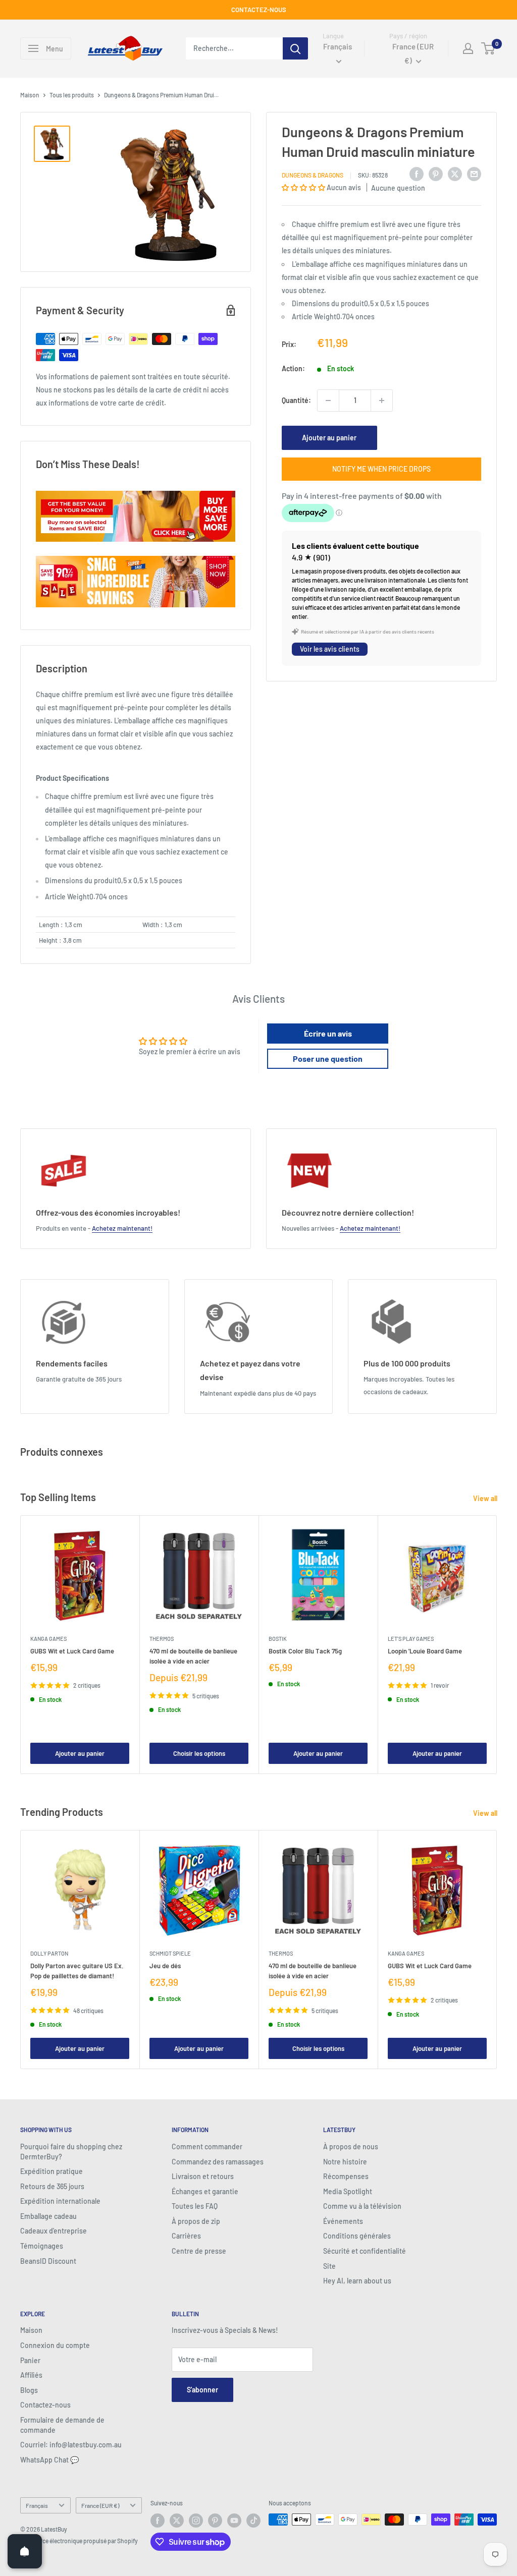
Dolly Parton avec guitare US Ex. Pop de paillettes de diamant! (77, 1971)
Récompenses (346, 2176)
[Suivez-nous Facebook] (158, 2521)
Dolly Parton (49, 1953)
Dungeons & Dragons (313, 175)
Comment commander (207, 2146)
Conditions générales (357, 2236)
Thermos (162, 1639)
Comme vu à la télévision (362, 2206)
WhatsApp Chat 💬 (49, 2460)
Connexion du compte (55, 2345)
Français (37, 2505)
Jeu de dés (165, 1966)
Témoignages (42, 2246)
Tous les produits (72, 95)
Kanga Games (48, 1639)
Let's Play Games (411, 1639)
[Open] (25, 2551)
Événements (343, 2221)
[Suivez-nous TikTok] (253, 2521)
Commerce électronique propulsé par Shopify (79, 2541)
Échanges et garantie (205, 2191)
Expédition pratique (51, 2171)
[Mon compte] (468, 48)
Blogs (29, 2390)
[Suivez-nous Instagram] (196, 2521)
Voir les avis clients (330, 649)
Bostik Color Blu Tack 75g (305, 1651)
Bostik (278, 1639)
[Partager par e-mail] (474, 174)
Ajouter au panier (329, 438)
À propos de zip (196, 2221)
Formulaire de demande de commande (62, 2425)
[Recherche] (295, 48)
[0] (488, 48)
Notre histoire (345, 2162)
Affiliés (31, 2375)
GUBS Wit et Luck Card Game (72, 1651)
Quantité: (296, 400)
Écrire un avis (328, 1033)
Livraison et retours (203, 2176)
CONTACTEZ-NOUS (259, 10)
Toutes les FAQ (195, 2206)
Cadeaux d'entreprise (54, 2231)
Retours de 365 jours (52, 2186)
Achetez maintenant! (122, 1228)
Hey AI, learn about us (357, 2281)
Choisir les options (199, 1753)
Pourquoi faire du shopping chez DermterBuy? (71, 2152)
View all (486, 1498)
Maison (30, 95)
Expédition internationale (60, 2201)
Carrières (186, 2236)
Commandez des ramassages (218, 2162)
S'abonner (202, 2390)
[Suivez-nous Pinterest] (215, 2521)
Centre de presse (199, 2251)
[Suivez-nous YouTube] (234, 2521)
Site (329, 2266)
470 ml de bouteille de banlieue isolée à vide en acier (193, 1656)
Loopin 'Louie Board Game (425, 1651)
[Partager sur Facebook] (417, 174)
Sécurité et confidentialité (365, 2251)
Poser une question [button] (328, 1058)
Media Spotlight (348, 2191)
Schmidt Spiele (170, 1953)
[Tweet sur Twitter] (455, 174)
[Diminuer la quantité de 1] (328, 400)
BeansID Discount (48, 2261)
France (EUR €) (100, 2505)
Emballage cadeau (48, 2216)
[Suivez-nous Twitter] (177, 2521)
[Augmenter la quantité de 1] (382, 400)
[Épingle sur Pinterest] (436, 174)
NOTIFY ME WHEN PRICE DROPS (381, 469)
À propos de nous (351, 2146)
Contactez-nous (45, 2405)
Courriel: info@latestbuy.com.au (71, 2445)
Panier (30, 2360)
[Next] (497, 1645)
